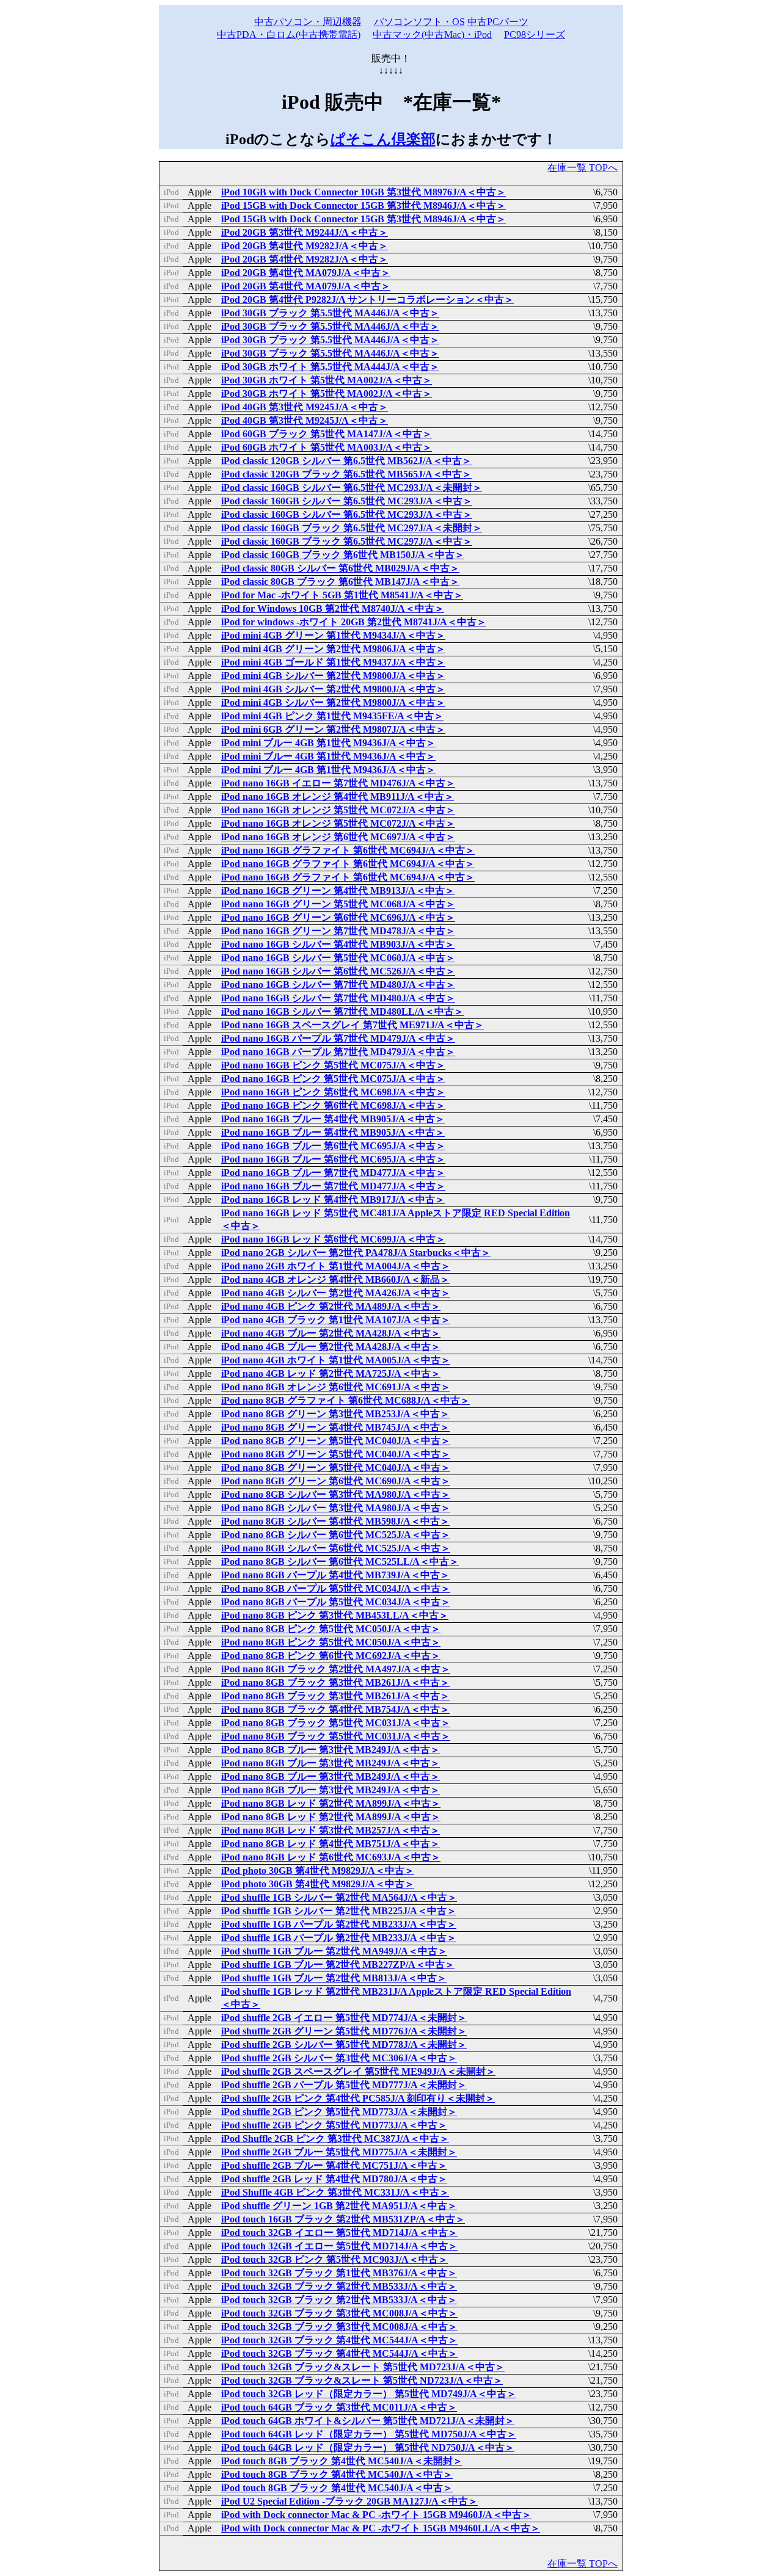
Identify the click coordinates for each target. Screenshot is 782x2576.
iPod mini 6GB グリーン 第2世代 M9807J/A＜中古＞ (333, 729)
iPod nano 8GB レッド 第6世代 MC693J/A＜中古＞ (331, 1857)
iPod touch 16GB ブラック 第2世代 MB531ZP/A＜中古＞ (343, 2219)
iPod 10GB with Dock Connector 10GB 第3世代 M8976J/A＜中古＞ (364, 192)
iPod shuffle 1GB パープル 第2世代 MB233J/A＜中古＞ (339, 1924)
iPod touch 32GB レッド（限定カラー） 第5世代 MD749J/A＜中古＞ (369, 2394)
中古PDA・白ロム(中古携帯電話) (289, 34)
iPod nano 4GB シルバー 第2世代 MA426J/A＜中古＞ (336, 1293)
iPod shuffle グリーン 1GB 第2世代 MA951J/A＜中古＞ (339, 2206)
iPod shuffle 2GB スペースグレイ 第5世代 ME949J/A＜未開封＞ (358, 2071)
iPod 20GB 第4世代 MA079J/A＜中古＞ (306, 273)
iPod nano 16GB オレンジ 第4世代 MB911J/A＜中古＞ (338, 796)
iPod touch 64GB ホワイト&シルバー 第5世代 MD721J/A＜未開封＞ (368, 2421)
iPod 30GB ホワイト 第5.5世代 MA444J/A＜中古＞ (330, 367)
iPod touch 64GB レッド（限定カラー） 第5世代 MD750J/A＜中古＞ (369, 2434)
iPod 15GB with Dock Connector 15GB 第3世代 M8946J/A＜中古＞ (364, 205)
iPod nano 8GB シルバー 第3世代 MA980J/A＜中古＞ (336, 1494)
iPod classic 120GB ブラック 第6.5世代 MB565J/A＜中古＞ (346, 474)
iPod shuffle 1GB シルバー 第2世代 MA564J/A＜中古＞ (339, 1897)
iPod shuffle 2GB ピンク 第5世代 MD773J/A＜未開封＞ (339, 2112)
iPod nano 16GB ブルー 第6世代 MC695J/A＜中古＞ (333, 1146)
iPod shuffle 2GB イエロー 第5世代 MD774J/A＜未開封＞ (344, 2018)
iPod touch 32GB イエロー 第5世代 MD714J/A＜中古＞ (339, 2233)
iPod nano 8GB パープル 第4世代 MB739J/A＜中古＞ (335, 1575)
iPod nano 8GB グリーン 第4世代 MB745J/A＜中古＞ (335, 1427)
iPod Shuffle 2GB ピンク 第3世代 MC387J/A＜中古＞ (335, 2139)
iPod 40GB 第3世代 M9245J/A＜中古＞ (305, 407)
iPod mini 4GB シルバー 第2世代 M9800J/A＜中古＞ (333, 676)
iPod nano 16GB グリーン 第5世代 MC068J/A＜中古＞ (338, 904)
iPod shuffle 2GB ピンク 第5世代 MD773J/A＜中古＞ (334, 2125)
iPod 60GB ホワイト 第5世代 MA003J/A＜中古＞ (327, 447)
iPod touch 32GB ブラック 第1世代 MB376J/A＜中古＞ (339, 2273)
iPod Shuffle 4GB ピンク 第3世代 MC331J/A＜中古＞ (335, 2192)
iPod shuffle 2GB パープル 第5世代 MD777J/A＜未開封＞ (344, 2085)
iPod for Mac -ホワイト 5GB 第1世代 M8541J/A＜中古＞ (342, 595)
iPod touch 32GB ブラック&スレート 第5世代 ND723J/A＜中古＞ (362, 2380)
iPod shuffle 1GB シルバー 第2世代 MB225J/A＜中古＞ (339, 1911)
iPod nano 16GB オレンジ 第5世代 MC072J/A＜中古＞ (338, 810)
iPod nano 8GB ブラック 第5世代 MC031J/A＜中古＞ (336, 1723)
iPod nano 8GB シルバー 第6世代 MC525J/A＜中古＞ (336, 1535)
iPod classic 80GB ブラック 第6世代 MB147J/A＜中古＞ (340, 582)
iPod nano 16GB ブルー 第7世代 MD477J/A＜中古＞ (333, 1173)
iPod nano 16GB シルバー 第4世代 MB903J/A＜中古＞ (338, 944)
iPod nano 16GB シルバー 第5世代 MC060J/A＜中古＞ (338, 958)
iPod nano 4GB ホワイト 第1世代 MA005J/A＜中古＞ (336, 1360)
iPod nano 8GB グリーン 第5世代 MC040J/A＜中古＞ (336, 1441)
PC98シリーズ (535, 34)
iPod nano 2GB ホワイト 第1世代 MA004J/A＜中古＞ (336, 1266)
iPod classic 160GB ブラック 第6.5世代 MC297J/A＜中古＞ (347, 541)
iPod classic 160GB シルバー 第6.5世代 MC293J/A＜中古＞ (347, 501)
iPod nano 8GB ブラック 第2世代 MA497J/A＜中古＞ (336, 1669)
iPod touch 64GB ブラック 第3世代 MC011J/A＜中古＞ (339, 2407)
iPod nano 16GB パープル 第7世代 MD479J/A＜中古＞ (338, 1038)
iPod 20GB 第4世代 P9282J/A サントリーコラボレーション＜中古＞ (367, 299)
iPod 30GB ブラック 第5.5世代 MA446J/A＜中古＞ (330, 313)
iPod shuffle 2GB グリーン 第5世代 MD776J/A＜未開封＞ (344, 2031)
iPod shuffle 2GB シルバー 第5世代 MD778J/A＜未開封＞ (344, 2044)
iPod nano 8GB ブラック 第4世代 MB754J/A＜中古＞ (335, 1709)
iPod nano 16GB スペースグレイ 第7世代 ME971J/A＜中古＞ (353, 1025)
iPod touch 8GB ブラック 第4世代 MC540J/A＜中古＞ (337, 2474)
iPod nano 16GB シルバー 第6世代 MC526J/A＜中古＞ (338, 971)
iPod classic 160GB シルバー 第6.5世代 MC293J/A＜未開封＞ (352, 488)
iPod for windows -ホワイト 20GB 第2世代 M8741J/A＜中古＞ (354, 622)
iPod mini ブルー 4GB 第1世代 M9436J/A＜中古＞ (328, 743)
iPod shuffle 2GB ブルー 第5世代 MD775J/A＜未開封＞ (339, 2152)
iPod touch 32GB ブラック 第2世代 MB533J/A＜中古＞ (339, 2286)
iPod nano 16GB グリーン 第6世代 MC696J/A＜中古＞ (338, 917)
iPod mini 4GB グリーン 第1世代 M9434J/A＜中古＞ (333, 635)
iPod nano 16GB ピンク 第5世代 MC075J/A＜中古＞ (333, 1065)
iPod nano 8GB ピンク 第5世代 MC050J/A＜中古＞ (331, 1629)
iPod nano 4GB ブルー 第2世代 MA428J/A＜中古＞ (331, 1333)
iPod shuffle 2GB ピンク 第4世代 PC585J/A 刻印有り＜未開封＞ (358, 2098)
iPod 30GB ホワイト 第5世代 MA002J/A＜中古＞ (327, 380)
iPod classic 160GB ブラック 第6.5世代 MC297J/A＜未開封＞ (352, 528)
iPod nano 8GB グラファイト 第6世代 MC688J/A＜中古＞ (345, 1400)
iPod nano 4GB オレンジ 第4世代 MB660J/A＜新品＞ (335, 1279)
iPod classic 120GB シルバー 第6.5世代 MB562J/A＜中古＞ (346, 461)
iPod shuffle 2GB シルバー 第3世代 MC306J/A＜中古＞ (339, 2058)
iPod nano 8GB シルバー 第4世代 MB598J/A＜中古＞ (335, 1521)
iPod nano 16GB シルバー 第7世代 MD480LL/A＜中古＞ (342, 1011)
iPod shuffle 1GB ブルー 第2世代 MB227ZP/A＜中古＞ (338, 1965)
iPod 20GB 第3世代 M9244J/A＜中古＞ (305, 232)
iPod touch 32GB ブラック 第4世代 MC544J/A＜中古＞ (339, 2340)
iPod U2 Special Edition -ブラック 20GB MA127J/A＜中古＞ (349, 2501)
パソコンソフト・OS (419, 22)
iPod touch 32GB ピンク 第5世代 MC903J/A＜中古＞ (334, 2259)
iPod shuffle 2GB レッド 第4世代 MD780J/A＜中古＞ (334, 2179)
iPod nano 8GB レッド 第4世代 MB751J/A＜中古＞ (331, 1844)
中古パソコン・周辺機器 (308, 22)
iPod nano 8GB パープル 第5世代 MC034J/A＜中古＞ (336, 1588)
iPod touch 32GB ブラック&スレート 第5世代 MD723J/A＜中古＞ (363, 2367)
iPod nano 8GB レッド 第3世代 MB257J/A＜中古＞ (331, 1830)
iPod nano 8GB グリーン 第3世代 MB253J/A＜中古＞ (335, 1414)
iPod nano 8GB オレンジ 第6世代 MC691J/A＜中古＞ (336, 1387)
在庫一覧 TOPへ (583, 168)
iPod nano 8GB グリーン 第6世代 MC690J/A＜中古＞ (336, 1481)
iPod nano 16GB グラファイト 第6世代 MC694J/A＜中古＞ (348, 850)
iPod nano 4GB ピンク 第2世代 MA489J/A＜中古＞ (331, 1306)
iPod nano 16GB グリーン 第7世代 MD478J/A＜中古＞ (338, 931)
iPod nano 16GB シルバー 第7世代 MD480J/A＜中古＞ (338, 985)
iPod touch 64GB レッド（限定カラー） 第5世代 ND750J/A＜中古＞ (368, 2447)
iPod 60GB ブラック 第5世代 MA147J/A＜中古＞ (327, 434)
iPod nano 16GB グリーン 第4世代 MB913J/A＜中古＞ (338, 891)
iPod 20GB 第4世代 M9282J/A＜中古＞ (305, 246)
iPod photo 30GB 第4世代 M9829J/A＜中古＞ (318, 1870)
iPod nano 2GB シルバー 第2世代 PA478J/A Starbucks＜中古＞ (356, 1253)
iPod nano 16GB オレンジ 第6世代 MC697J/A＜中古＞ (338, 837)
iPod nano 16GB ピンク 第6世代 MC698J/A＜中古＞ (333, 1092)
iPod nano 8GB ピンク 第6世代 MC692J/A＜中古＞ (331, 1656)
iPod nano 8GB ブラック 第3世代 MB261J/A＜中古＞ (335, 1682)
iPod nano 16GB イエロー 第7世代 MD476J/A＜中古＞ (338, 783)
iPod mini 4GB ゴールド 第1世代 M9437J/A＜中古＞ (333, 662)
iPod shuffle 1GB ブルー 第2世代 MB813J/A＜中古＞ (334, 1978)
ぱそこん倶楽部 (383, 139)
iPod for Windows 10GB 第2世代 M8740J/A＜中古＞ (333, 608)
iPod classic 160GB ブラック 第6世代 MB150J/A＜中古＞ (343, 555)
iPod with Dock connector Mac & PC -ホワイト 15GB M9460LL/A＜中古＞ (381, 2528)
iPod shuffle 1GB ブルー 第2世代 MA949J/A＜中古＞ (334, 1951)
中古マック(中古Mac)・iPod (432, 34)
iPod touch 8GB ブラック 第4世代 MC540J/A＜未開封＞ (342, 2461)
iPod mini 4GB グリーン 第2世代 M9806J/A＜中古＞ (333, 649)
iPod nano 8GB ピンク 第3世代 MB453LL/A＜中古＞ (335, 1615)
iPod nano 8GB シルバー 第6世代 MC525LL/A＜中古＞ (340, 1562)
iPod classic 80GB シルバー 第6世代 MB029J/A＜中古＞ (340, 568)
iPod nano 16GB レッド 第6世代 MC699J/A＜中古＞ (333, 1239)
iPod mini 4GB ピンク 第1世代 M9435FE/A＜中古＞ (332, 716)
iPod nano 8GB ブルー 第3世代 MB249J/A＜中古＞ (331, 1750)
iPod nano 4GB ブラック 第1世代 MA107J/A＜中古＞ (336, 1320)
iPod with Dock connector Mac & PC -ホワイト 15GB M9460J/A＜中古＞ (376, 2515)
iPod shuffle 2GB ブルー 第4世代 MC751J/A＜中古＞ (334, 2165)
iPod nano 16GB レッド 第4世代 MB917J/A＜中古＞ (333, 1199)
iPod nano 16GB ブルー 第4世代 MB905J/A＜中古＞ (333, 1119)
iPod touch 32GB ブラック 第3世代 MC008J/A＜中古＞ (339, 2313)
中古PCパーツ (498, 22)
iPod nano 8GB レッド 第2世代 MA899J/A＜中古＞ (331, 1803)
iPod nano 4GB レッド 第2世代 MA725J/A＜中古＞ (331, 1373)
